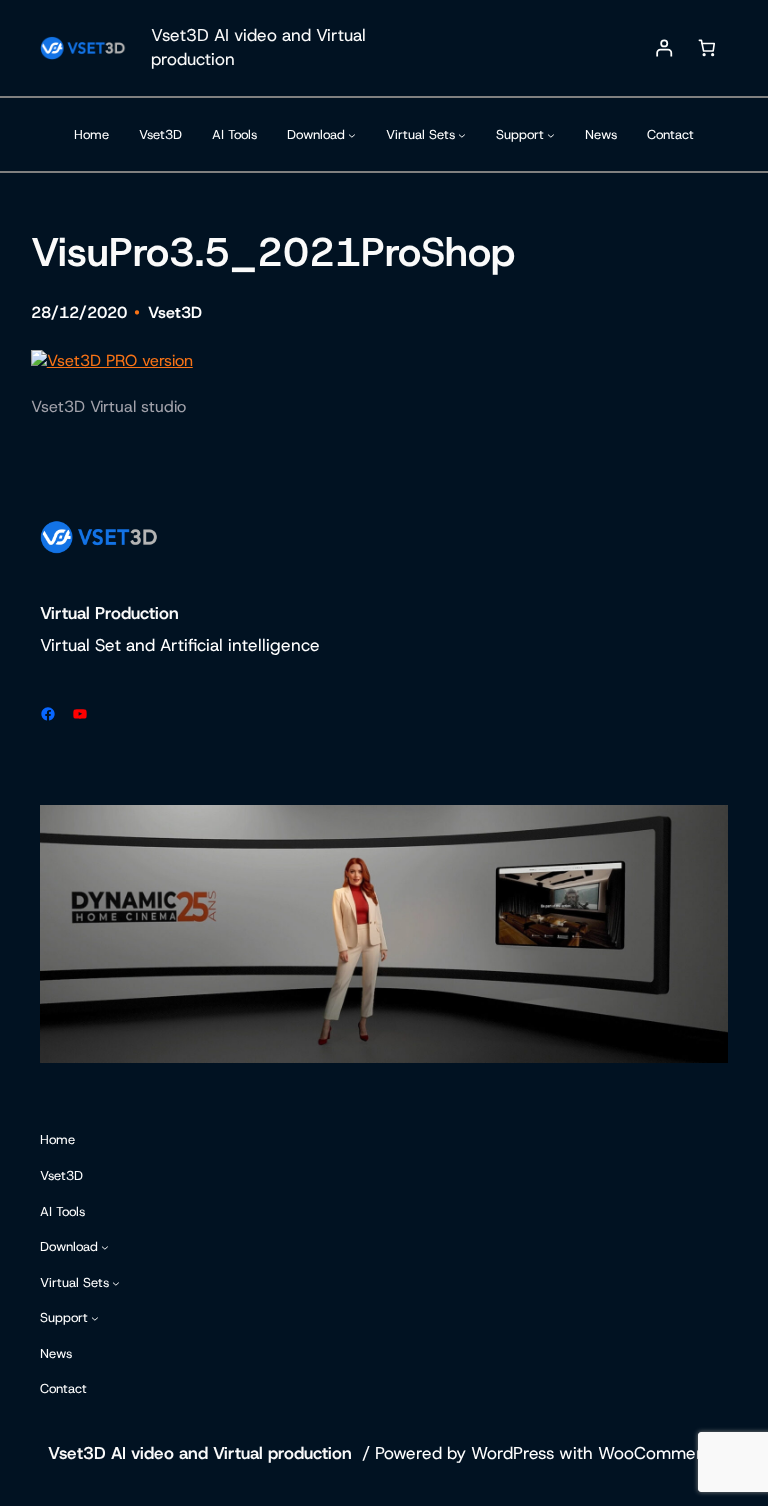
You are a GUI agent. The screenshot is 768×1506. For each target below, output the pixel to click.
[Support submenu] (551, 135)
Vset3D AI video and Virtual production (200, 1453)
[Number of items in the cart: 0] (706, 48)
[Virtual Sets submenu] (462, 135)
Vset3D (175, 312)
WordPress (512, 1453)
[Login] (664, 48)
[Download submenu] (352, 135)
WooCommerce (659, 1453)
